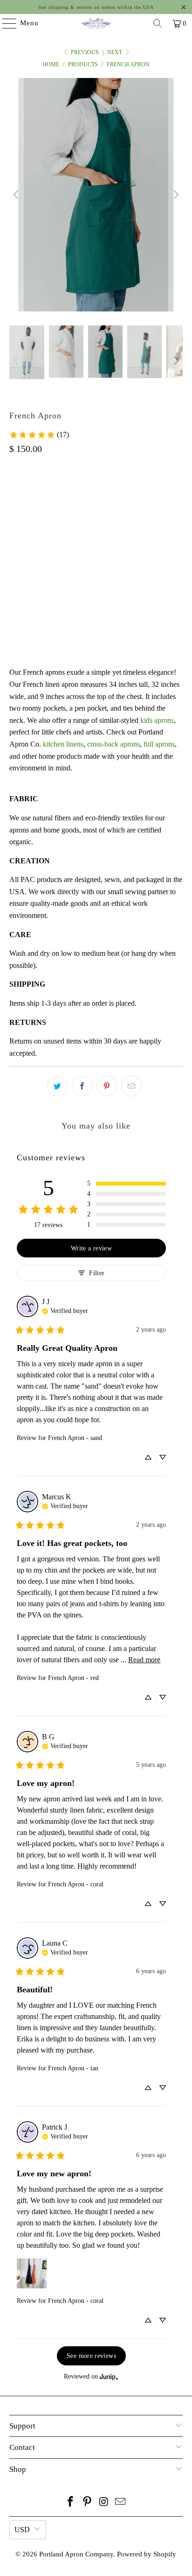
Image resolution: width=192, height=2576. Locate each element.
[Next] (176, 195)
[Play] (96, 195)
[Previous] (16, 195)
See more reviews (91, 2356)
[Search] (158, 23)
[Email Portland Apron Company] (121, 2502)
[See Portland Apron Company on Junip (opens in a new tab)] (109, 2377)
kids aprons (157, 720)
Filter (97, 1273)
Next (115, 52)
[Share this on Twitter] (57, 1086)
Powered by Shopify (147, 2554)
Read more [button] (144, 1660)
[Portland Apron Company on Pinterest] (87, 2502)
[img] (65, 1310)
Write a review (91, 1248)
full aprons (159, 744)
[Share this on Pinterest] (107, 1086)
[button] (126, 1184)
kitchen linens (63, 744)
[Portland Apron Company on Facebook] (71, 2502)
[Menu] (5, 23)
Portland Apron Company (76, 2554)
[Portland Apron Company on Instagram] (104, 2502)
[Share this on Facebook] (82, 1086)
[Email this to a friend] (131, 1086)
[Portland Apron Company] (96, 23)
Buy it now (96, 614)
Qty (14, 543)
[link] (39, 435)
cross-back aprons (113, 744)
